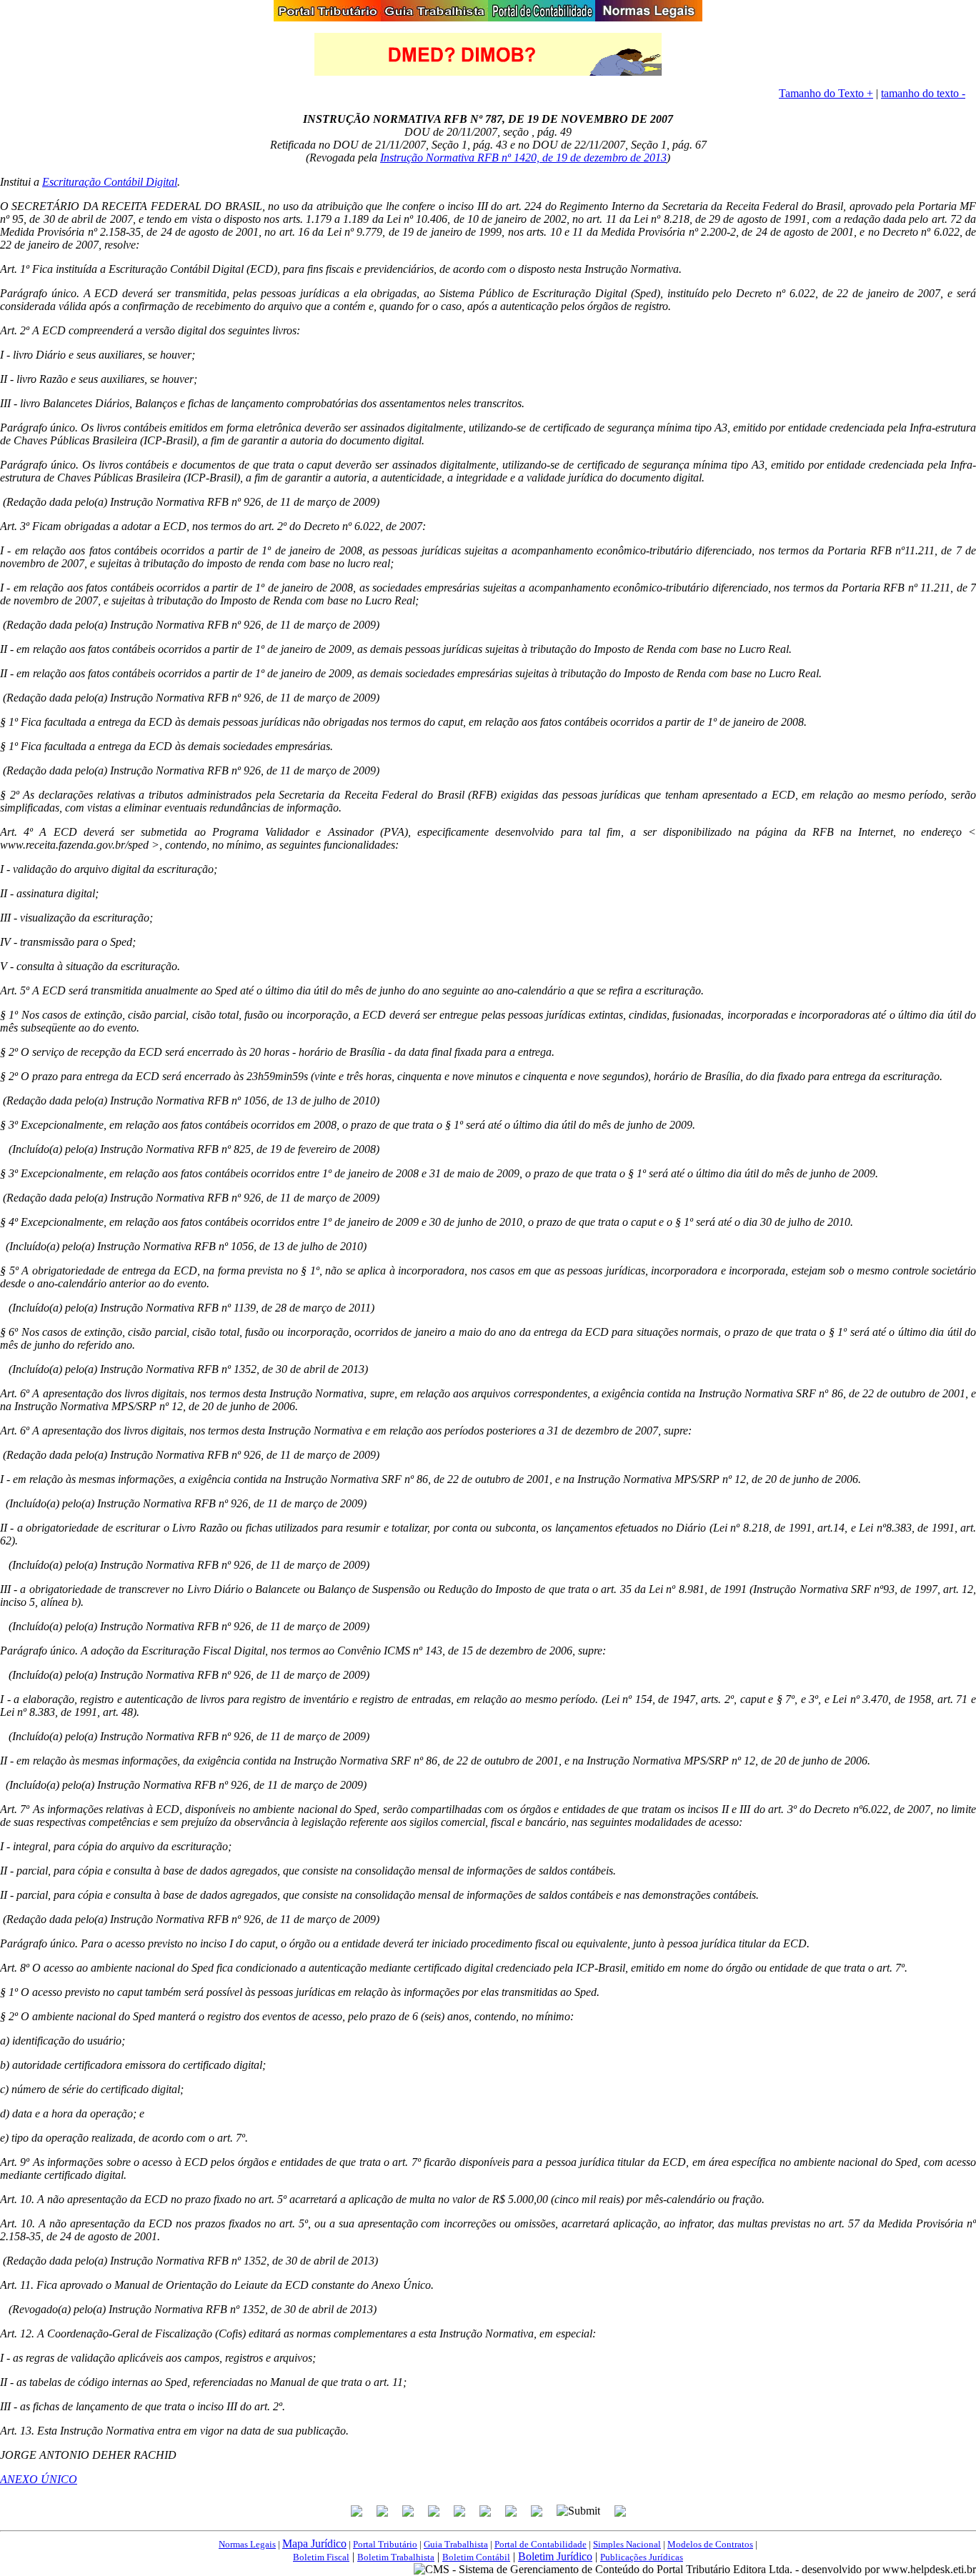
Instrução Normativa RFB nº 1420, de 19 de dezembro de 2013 (523, 158)
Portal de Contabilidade (541, 2544)
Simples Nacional (627, 2544)
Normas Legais (247, 2544)
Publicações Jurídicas (642, 2557)
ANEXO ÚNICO (39, 2479)
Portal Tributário (385, 2544)
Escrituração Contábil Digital (110, 182)
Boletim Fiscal (321, 2557)
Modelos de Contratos (710, 2544)
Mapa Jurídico (314, 2543)
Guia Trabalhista (456, 2544)
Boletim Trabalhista (396, 2557)
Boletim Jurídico (555, 2556)
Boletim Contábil (476, 2557)
